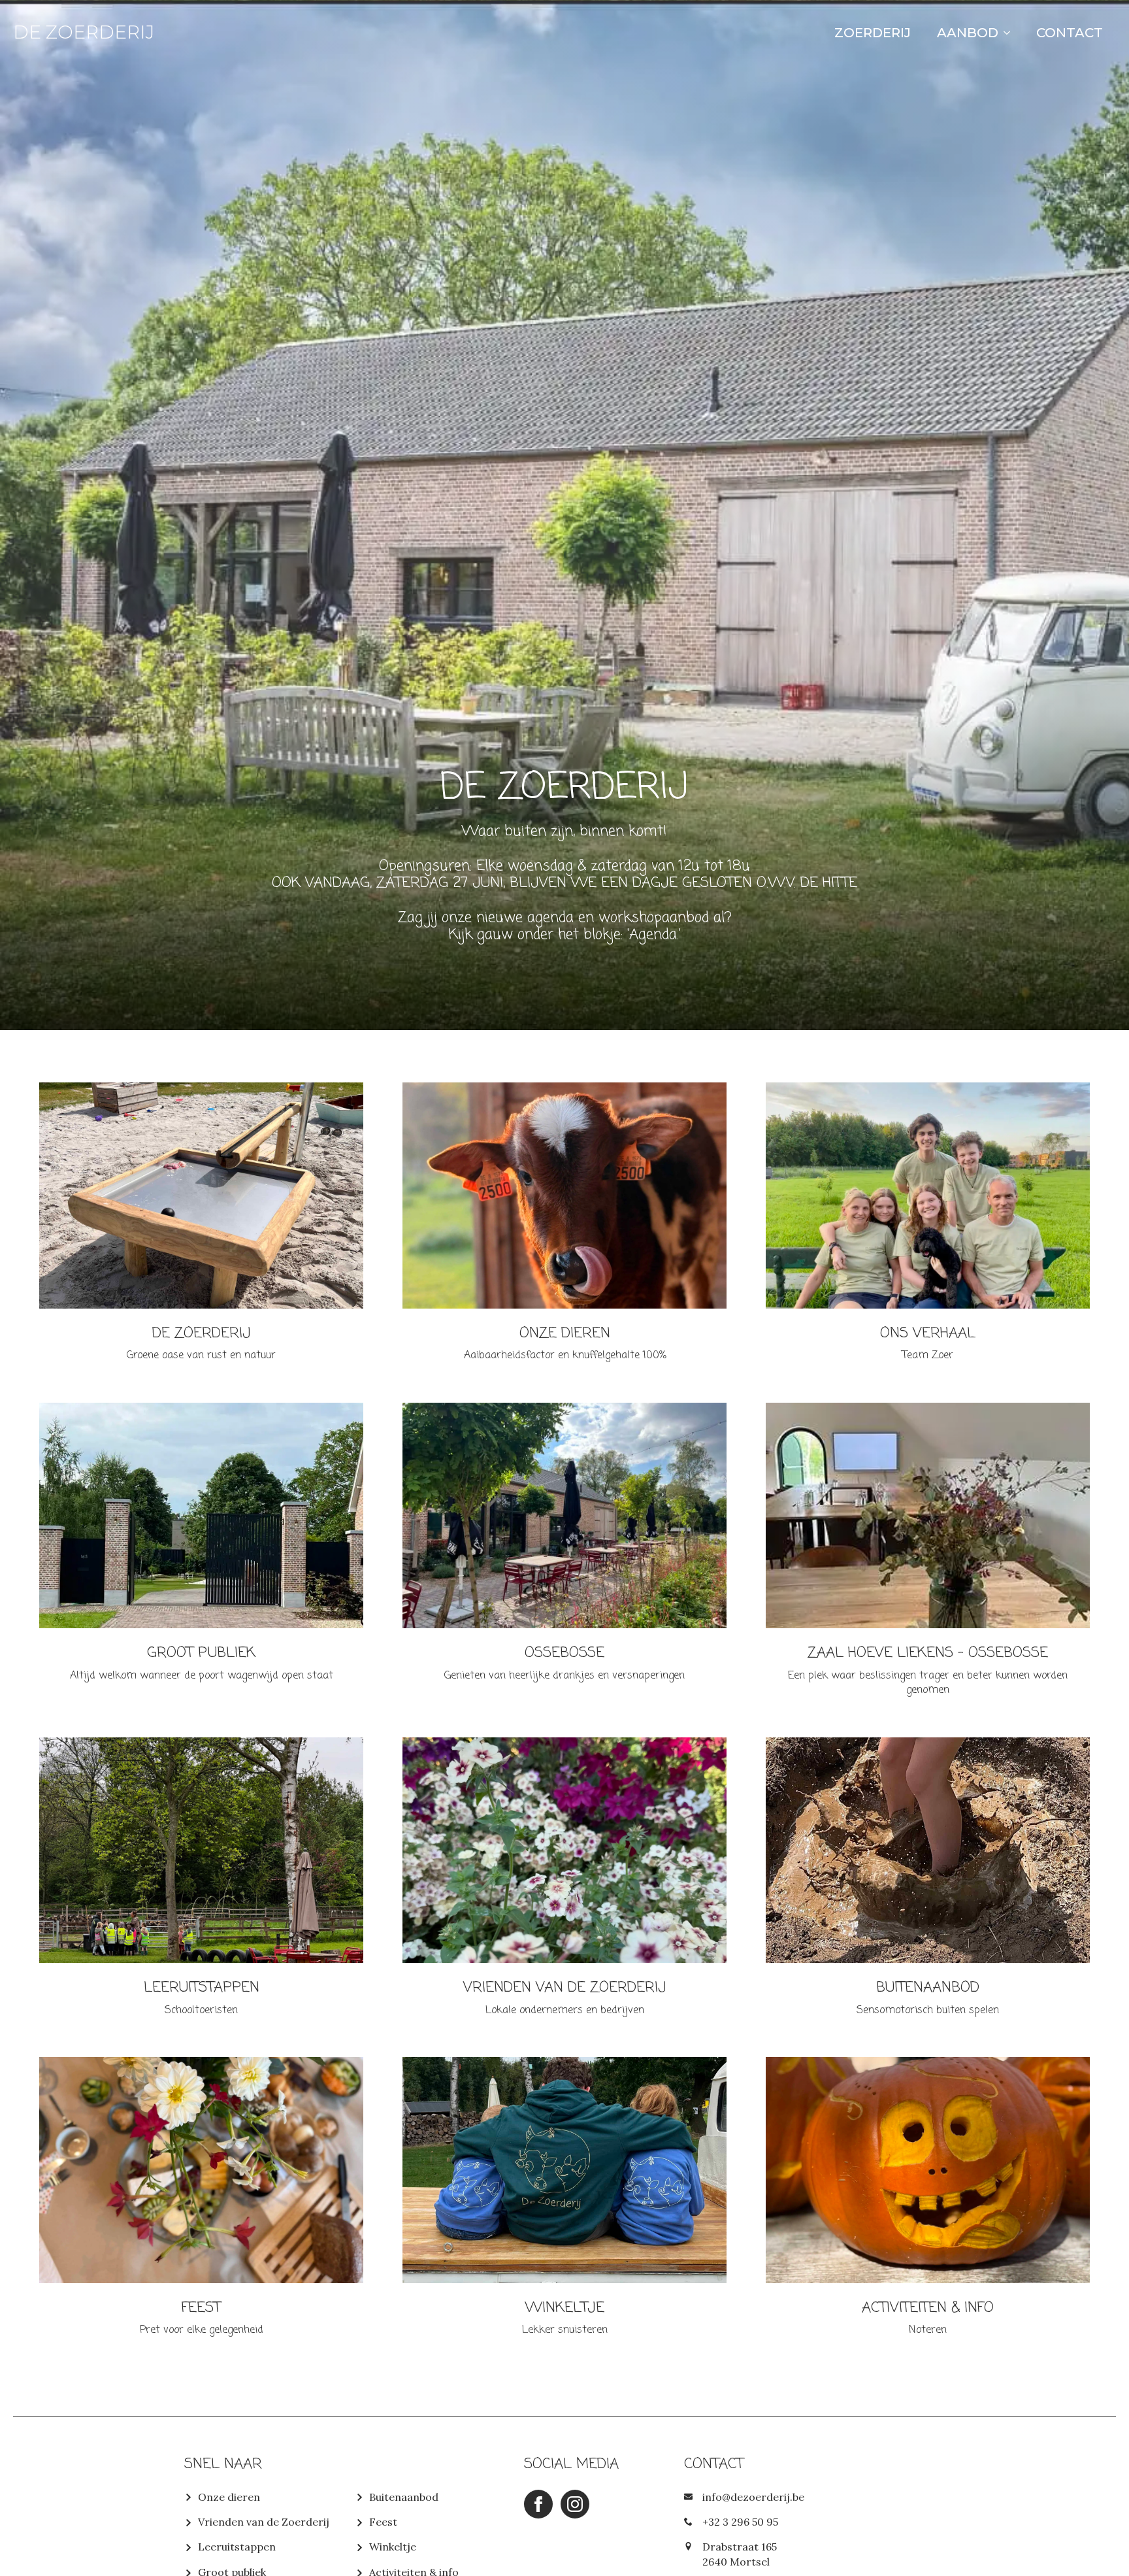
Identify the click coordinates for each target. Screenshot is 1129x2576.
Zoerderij (873, 33)
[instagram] (575, 2504)
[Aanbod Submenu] (1011, 33)
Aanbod (968, 33)
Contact (1070, 33)
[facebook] (538, 2504)
